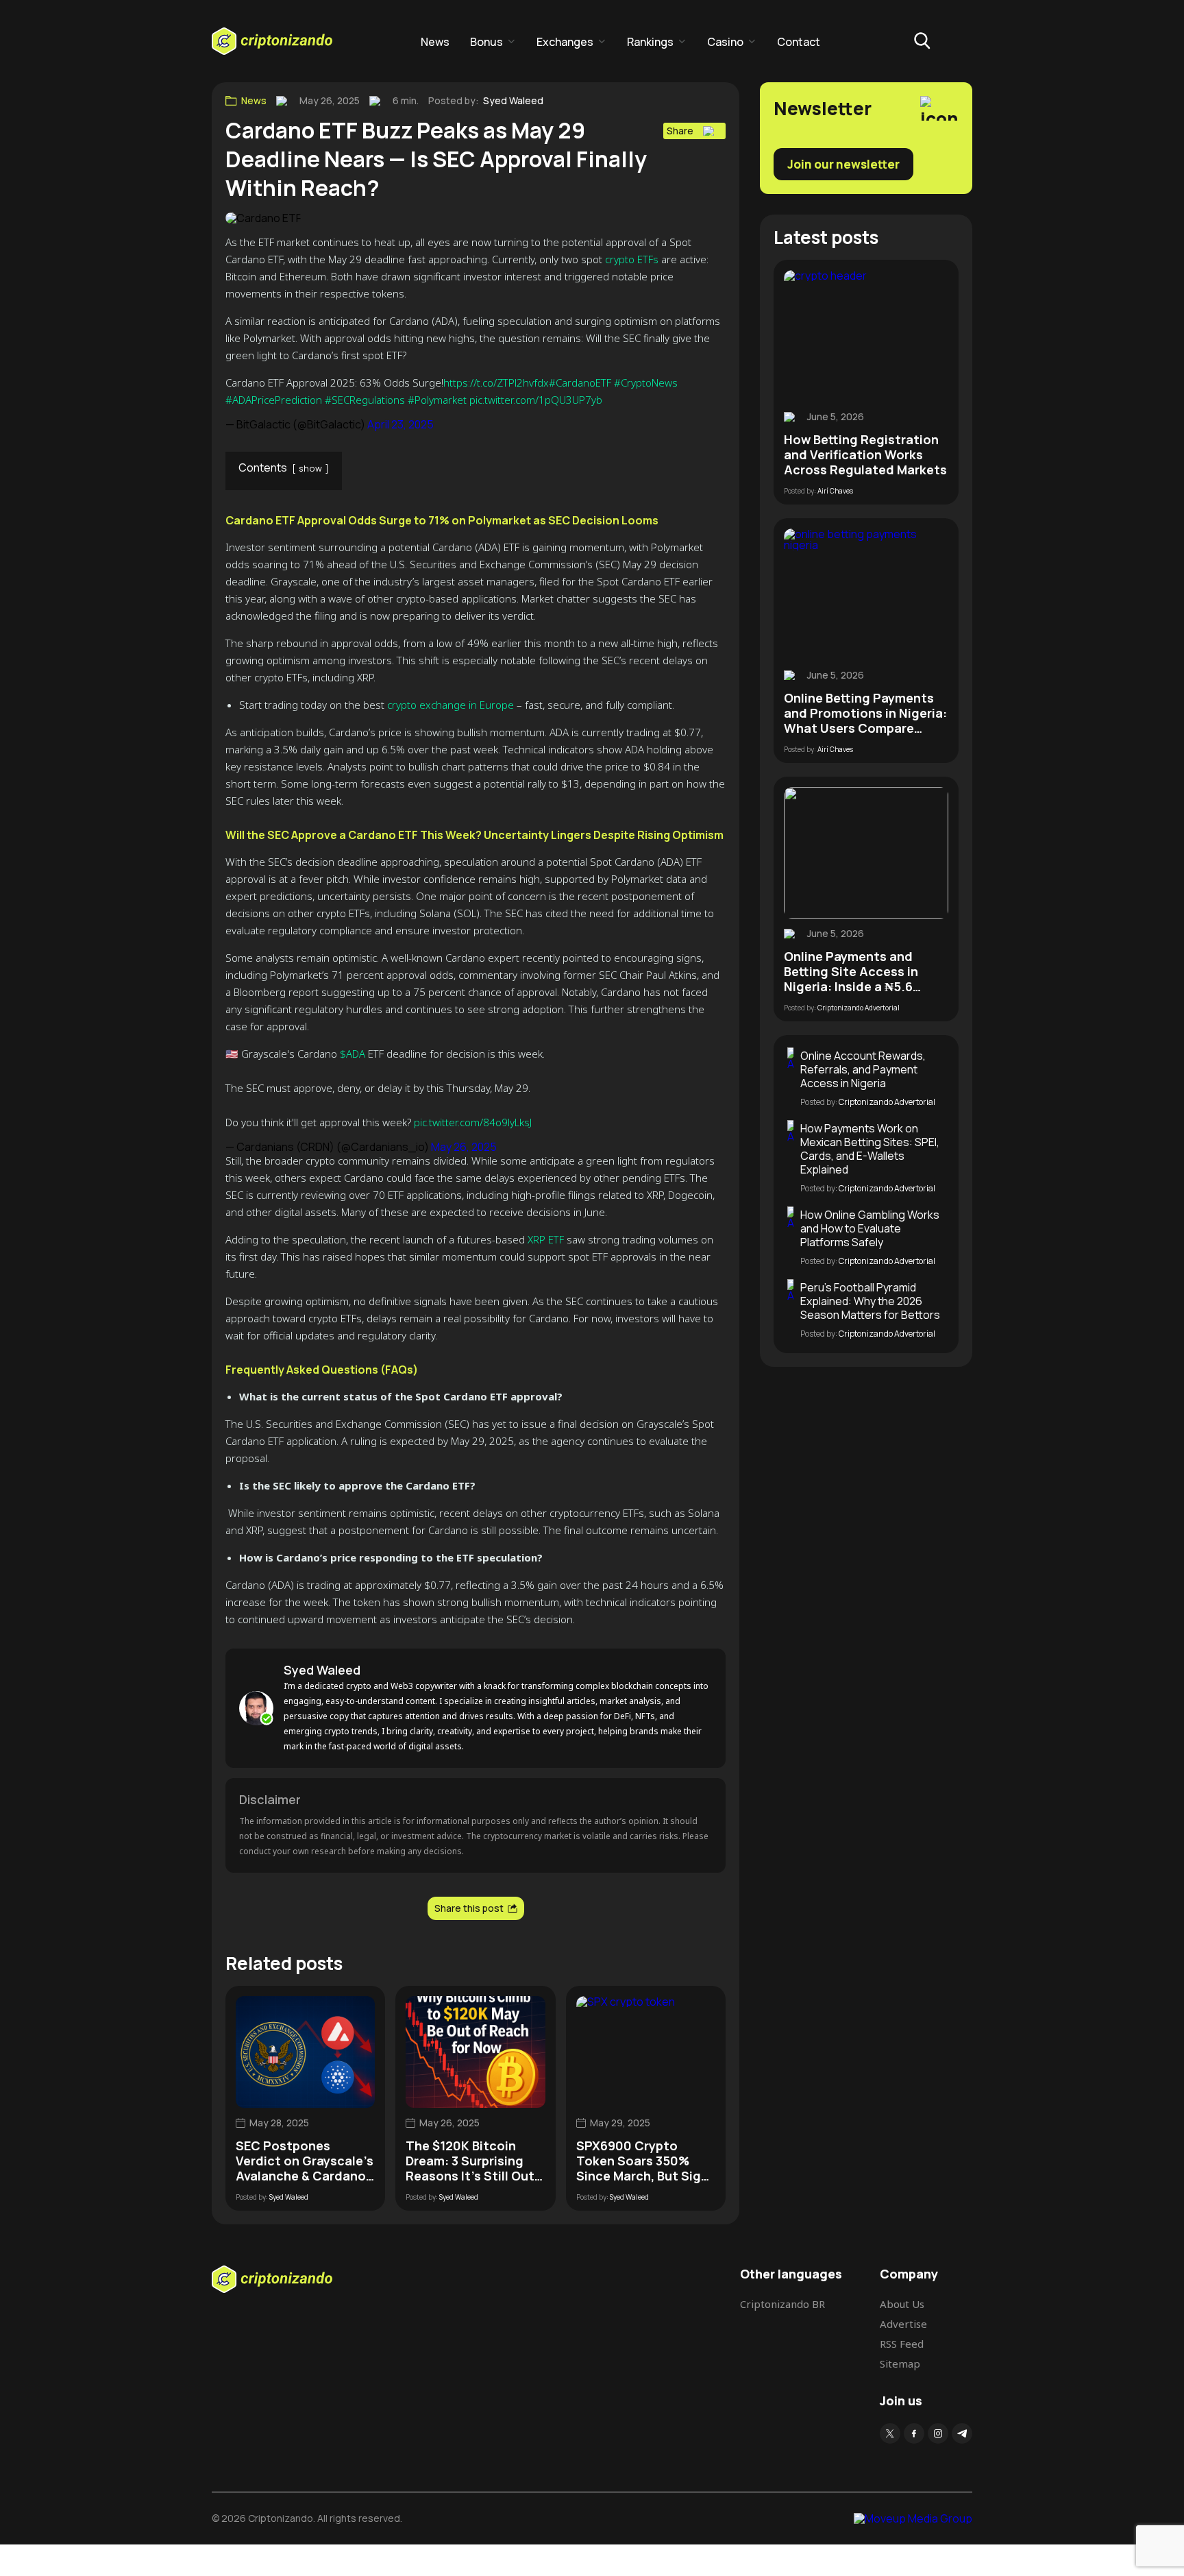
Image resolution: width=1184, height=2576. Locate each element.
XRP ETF (546, 1239)
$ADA (353, 1054)
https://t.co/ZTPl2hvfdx (496, 382)
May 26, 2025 (464, 1147)
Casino (725, 42)
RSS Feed (902, 2344)
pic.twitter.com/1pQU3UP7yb (536, 400)
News (435, 42)
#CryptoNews (646, 382)
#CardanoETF (580, 382)
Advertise (903, 2324)
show (310, 468)
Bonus (486, 42)
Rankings (650, 42)
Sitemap (900, 2364)
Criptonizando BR (782, 2304)
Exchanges (565, 42)
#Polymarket (437, 400)
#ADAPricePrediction (274, 400)
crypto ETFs (632, 259)
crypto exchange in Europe (451, 705)
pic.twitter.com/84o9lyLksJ (473, 1122)
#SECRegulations (365, 400)
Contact (799, 42)
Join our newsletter (843, 164)
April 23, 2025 (400, 424)
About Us (902, 2304)
